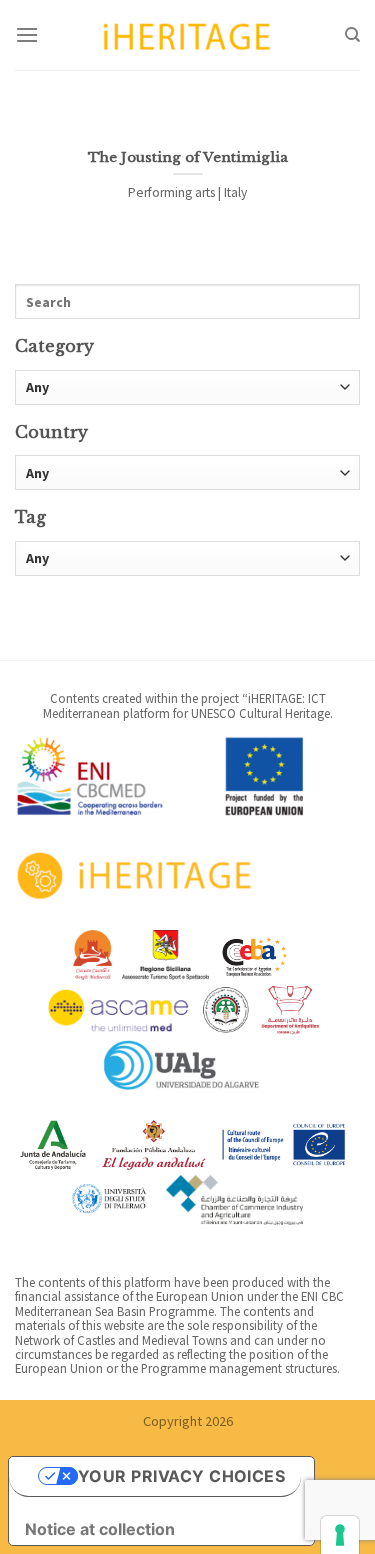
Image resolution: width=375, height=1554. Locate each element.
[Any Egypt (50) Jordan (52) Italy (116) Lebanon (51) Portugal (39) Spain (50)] (187, 472)
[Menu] (27, 34)
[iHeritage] (188, 34)
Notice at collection (100, 1529)
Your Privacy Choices (182, 1476)
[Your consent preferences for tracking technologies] (340, 1535)
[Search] (352, 35)
